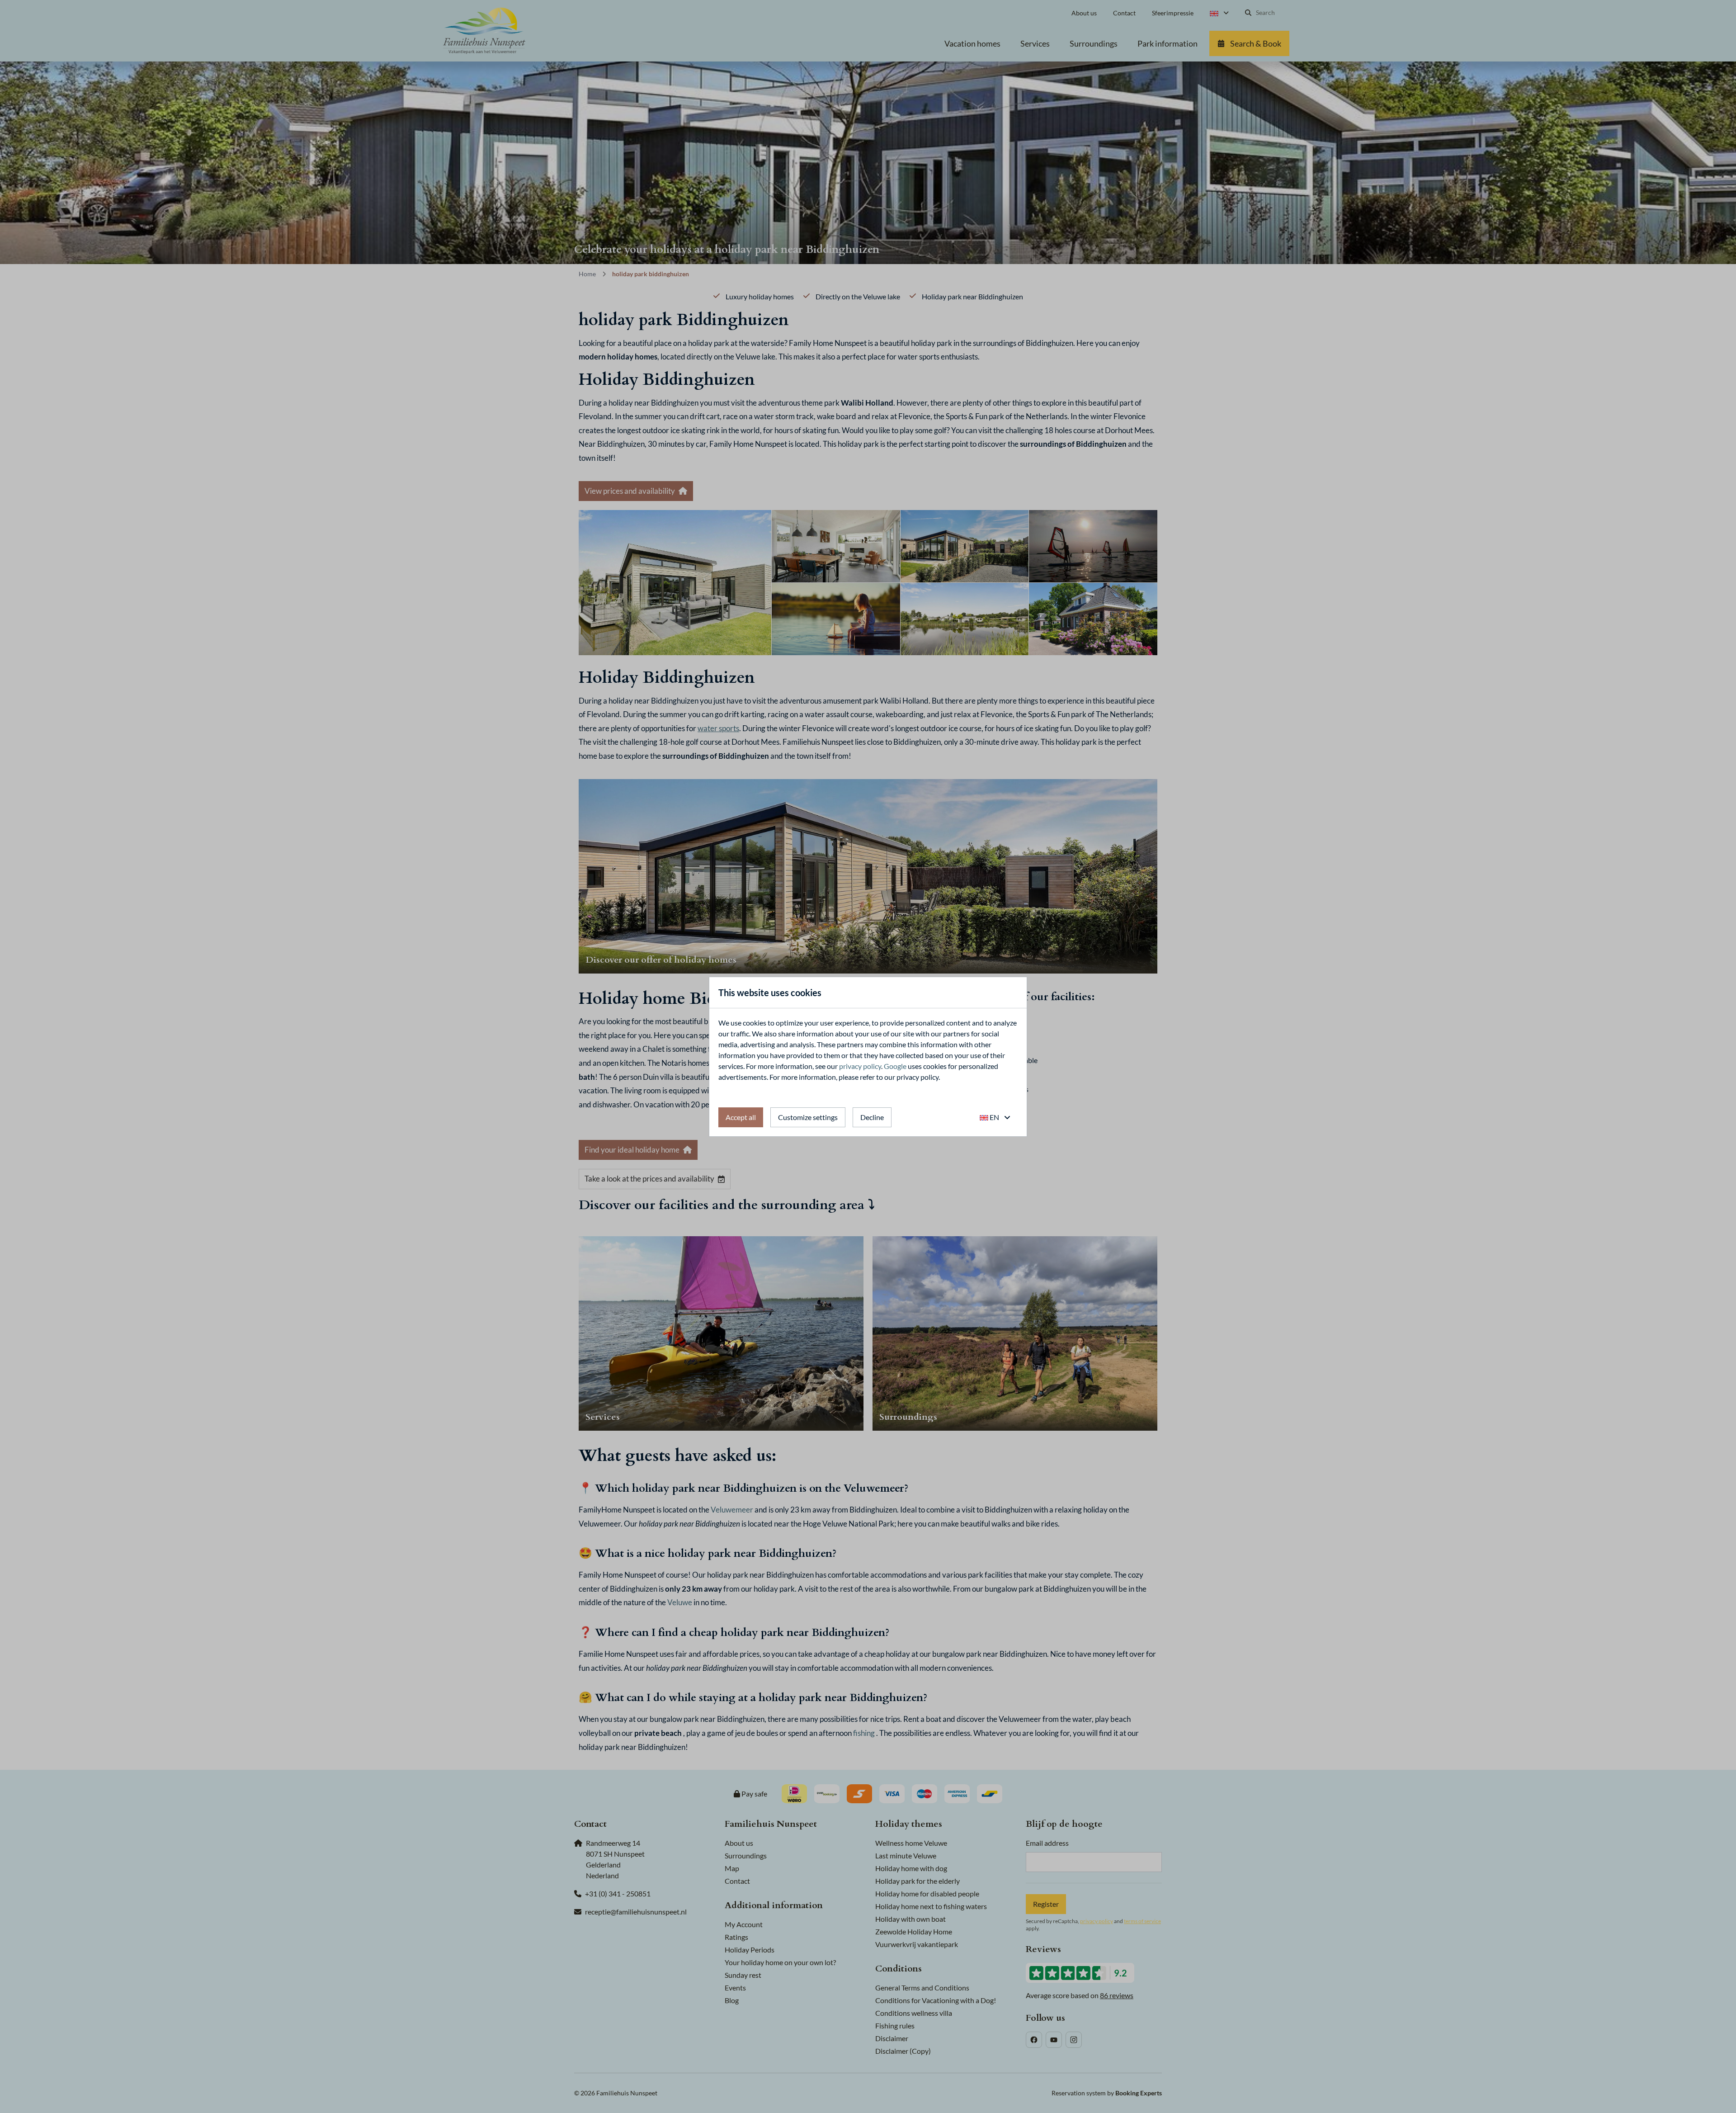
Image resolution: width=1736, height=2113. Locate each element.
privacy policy (860, 1066)
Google (895, 1066)
